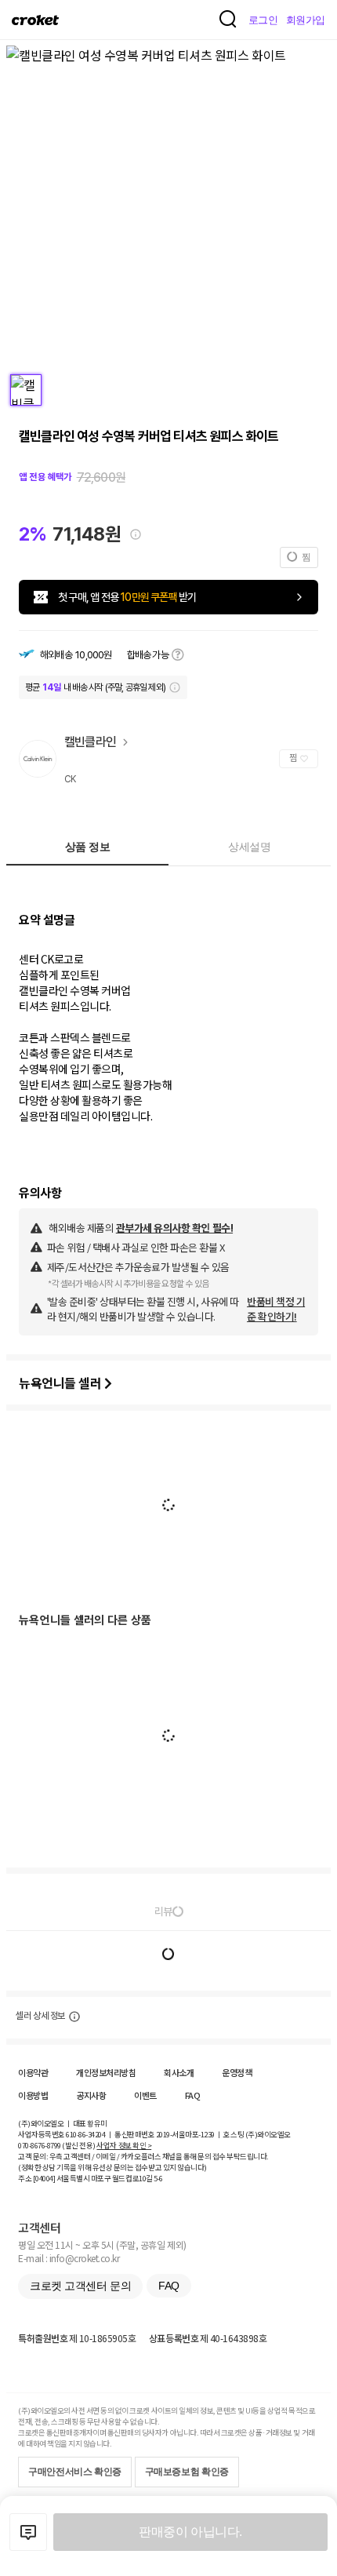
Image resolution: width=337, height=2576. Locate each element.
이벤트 (145, 2095)
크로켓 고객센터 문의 (80, 2286)
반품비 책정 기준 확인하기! (276, 1309)
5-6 (158, 2178)
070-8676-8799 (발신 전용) (57, 2145)
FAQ (193, 2095)
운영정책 (237, 2072)
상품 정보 (88, 847)
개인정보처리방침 (106, 2072)
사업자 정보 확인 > (124, 2145)
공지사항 (91, 2095)
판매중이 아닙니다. (190, 2532)
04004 (44, 2178)
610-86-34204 (85, 2134)
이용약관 (33, 2072)
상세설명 (249, 847)
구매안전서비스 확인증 (75, 2472)
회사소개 (179, 2072)
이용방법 (33, 2095)
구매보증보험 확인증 (187, 2472)
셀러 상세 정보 (40, 2016)
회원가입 (306, 20)
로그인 (263, 20)
